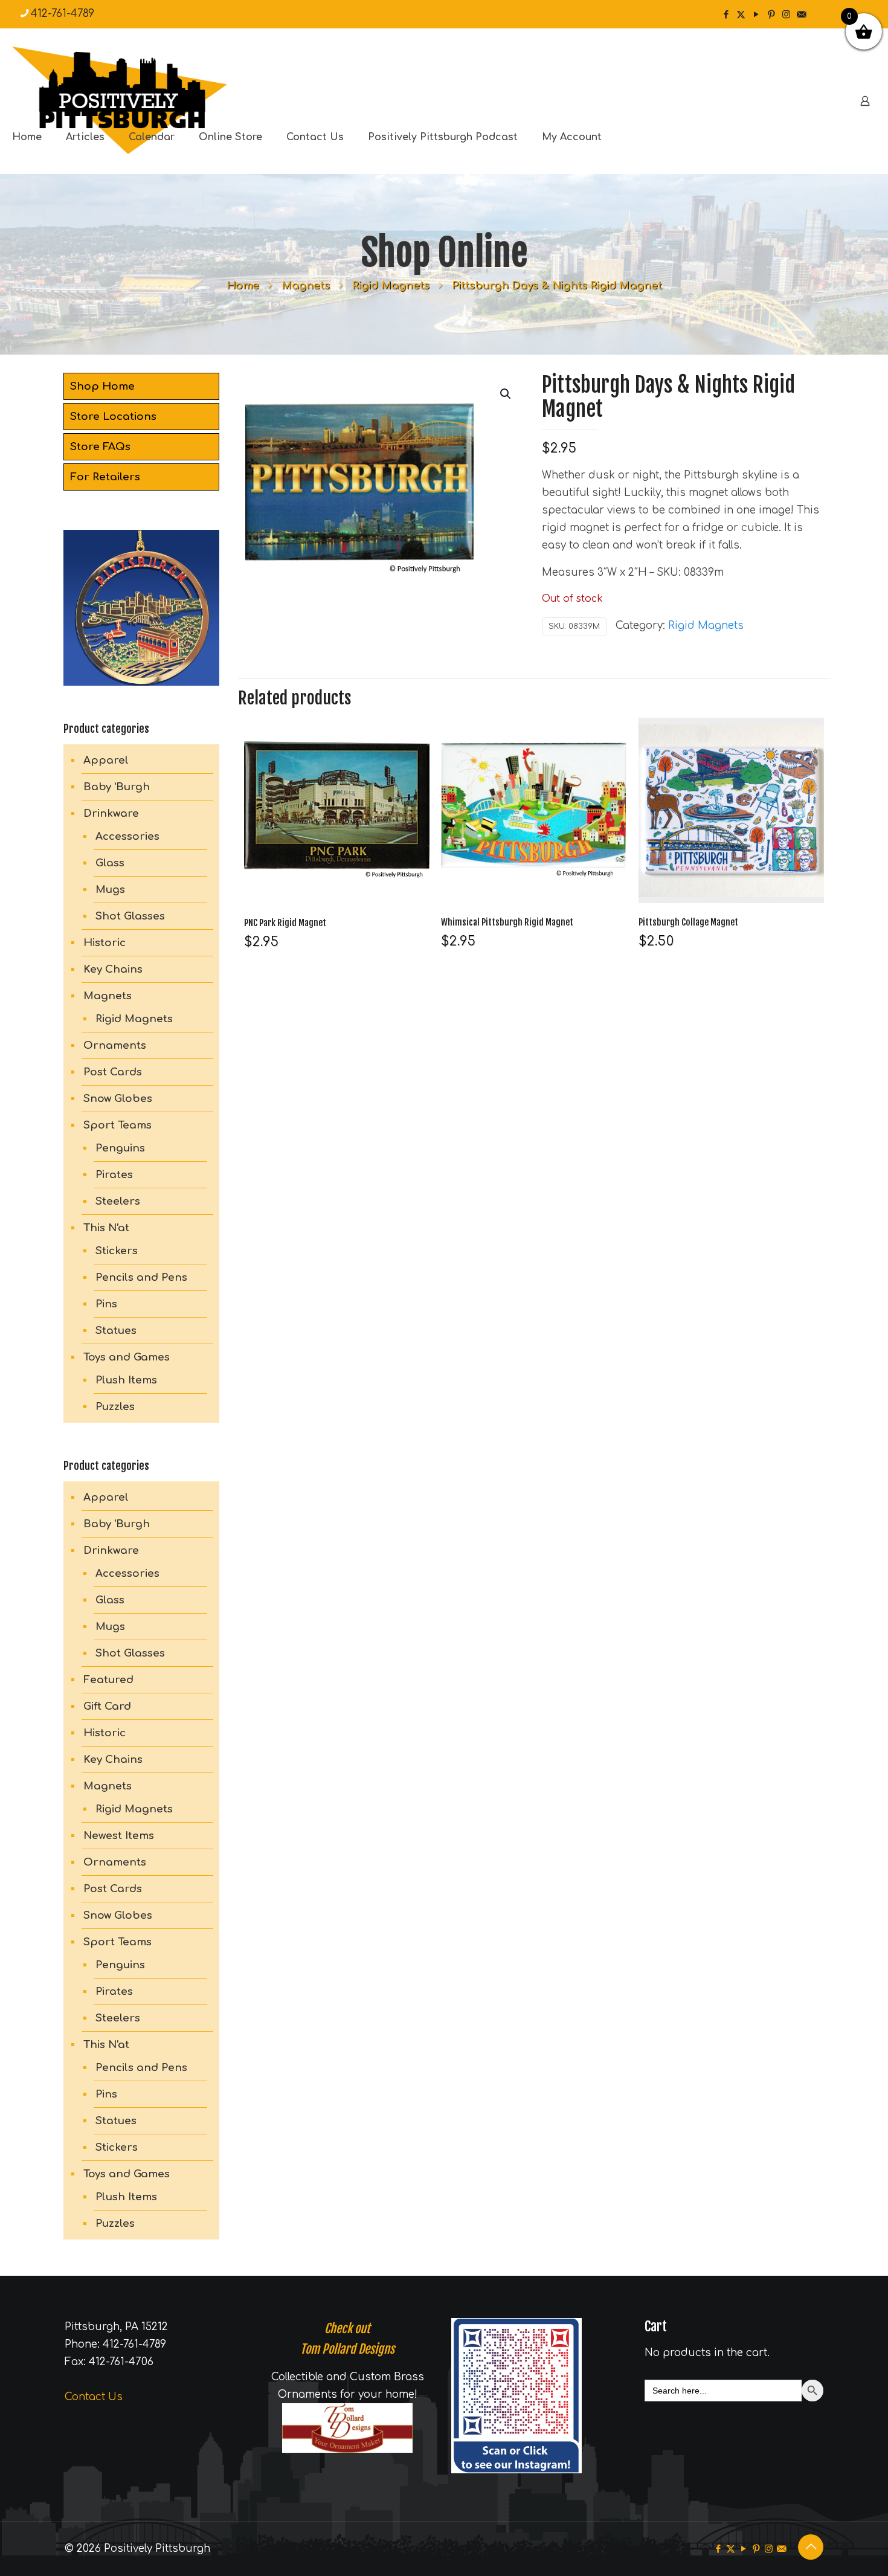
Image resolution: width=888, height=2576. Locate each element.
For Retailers (105, 477)
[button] (506, 394)
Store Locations (113, 417)
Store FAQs (100, 447)
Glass (110, 863)
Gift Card (107, 1706)
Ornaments (115, 1045)
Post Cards (113, 1072)
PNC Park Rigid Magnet (285, 923)
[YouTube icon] (756, 15)
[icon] (801, 15)
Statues (116, 1331)
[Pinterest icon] (771, 15)
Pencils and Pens (141, 1277)
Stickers (117, 1251)
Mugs (110, 890)
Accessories (127, 836)
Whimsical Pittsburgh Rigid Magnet (507, 922)
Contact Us (94, 2397)
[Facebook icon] (726, 15)
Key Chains (113, 969)
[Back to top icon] (811, 2547)
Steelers (118, 1201)
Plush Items (126, 1380)
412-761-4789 (63, 14)
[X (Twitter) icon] (741, 15)
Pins (106, 1304)
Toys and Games (127, 1357)
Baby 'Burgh (117, 787)
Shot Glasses (130, 916)
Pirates (114, 1175)
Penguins (120, 1148)
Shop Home (102, 386)
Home (243, 285)
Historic (105, 943)
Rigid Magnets (391, 285)
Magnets (306, 285)
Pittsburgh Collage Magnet (688, 922)
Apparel (106, 760)
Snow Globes (118, 1099)
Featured (108, 1680)
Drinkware (111, 813)
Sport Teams (117, 1125)
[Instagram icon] (786, 15)
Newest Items (119, 1836)
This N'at (106, 1228)
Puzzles (115, 1407)
